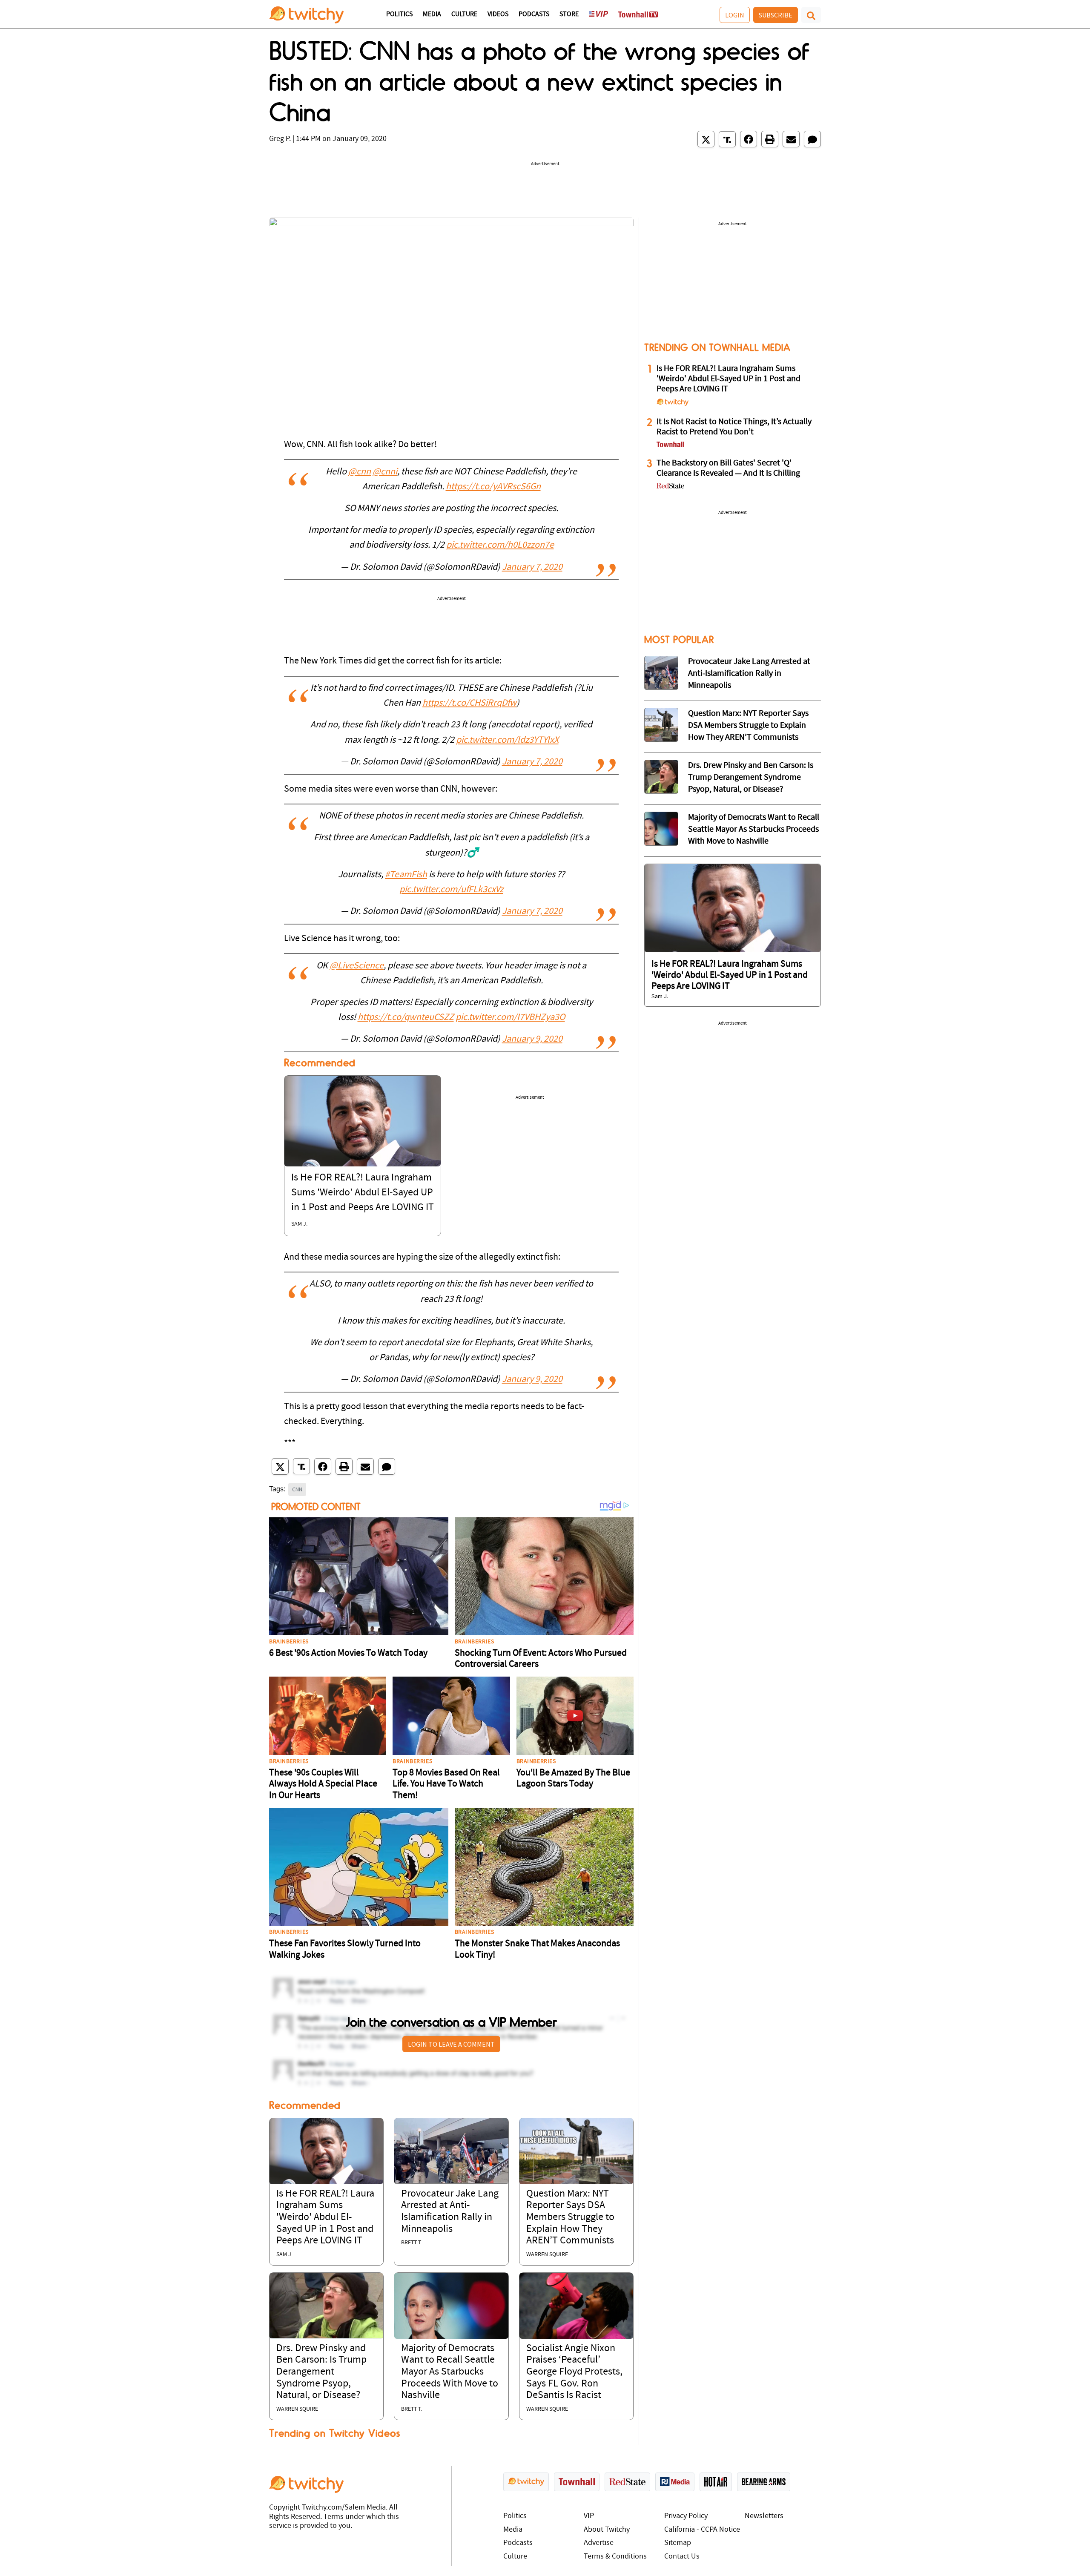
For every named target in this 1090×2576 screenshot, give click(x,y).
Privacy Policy (686, 2516)
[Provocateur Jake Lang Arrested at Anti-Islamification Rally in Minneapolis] (451, 2151)
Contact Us (682, 2557)
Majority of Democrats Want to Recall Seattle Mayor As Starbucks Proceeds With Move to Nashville (450, 2372)
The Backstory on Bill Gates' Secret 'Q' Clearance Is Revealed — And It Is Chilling (728, 468)
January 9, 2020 (532, 1039)
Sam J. (299, 1224)
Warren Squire (547, 2255)
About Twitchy (607, 2530)
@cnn (360, 472)
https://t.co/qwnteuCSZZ (406, 1018)
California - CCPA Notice (702, 2530)
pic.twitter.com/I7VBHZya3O (510, 1018)
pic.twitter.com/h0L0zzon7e (500, 545)
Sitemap (678, 2543)
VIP (589, 2516)
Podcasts (534, 14)
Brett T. (412, 2243)
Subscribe (776, 15)
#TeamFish (406, 875)
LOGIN (735, 15)
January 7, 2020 (532, 567)
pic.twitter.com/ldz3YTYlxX (507, 740)
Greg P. (280, 139)
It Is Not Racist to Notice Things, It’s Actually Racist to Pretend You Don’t (734, 427)
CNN (297, 1489)
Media (432, 14)
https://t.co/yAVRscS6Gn (493, 487)
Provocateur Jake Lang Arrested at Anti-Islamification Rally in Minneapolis (749, 674)
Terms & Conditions (615, 2557)
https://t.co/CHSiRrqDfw (469, 703)
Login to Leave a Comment (451, 2044)
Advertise (599, 2543)
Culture (464, 14)
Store (569, 14)
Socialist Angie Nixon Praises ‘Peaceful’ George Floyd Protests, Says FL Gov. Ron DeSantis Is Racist (574, 2372)
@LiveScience (357, 966)
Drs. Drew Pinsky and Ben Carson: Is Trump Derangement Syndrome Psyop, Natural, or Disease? (321, 2372)
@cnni (385, 472)
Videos (498, 14)
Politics (399, 14)
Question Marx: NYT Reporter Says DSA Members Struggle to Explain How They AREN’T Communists (570, 2217)
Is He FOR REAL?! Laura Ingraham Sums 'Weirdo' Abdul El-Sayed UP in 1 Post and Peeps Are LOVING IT (363, 1193)
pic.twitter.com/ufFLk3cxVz (451, 890)
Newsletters (764, 2516)
